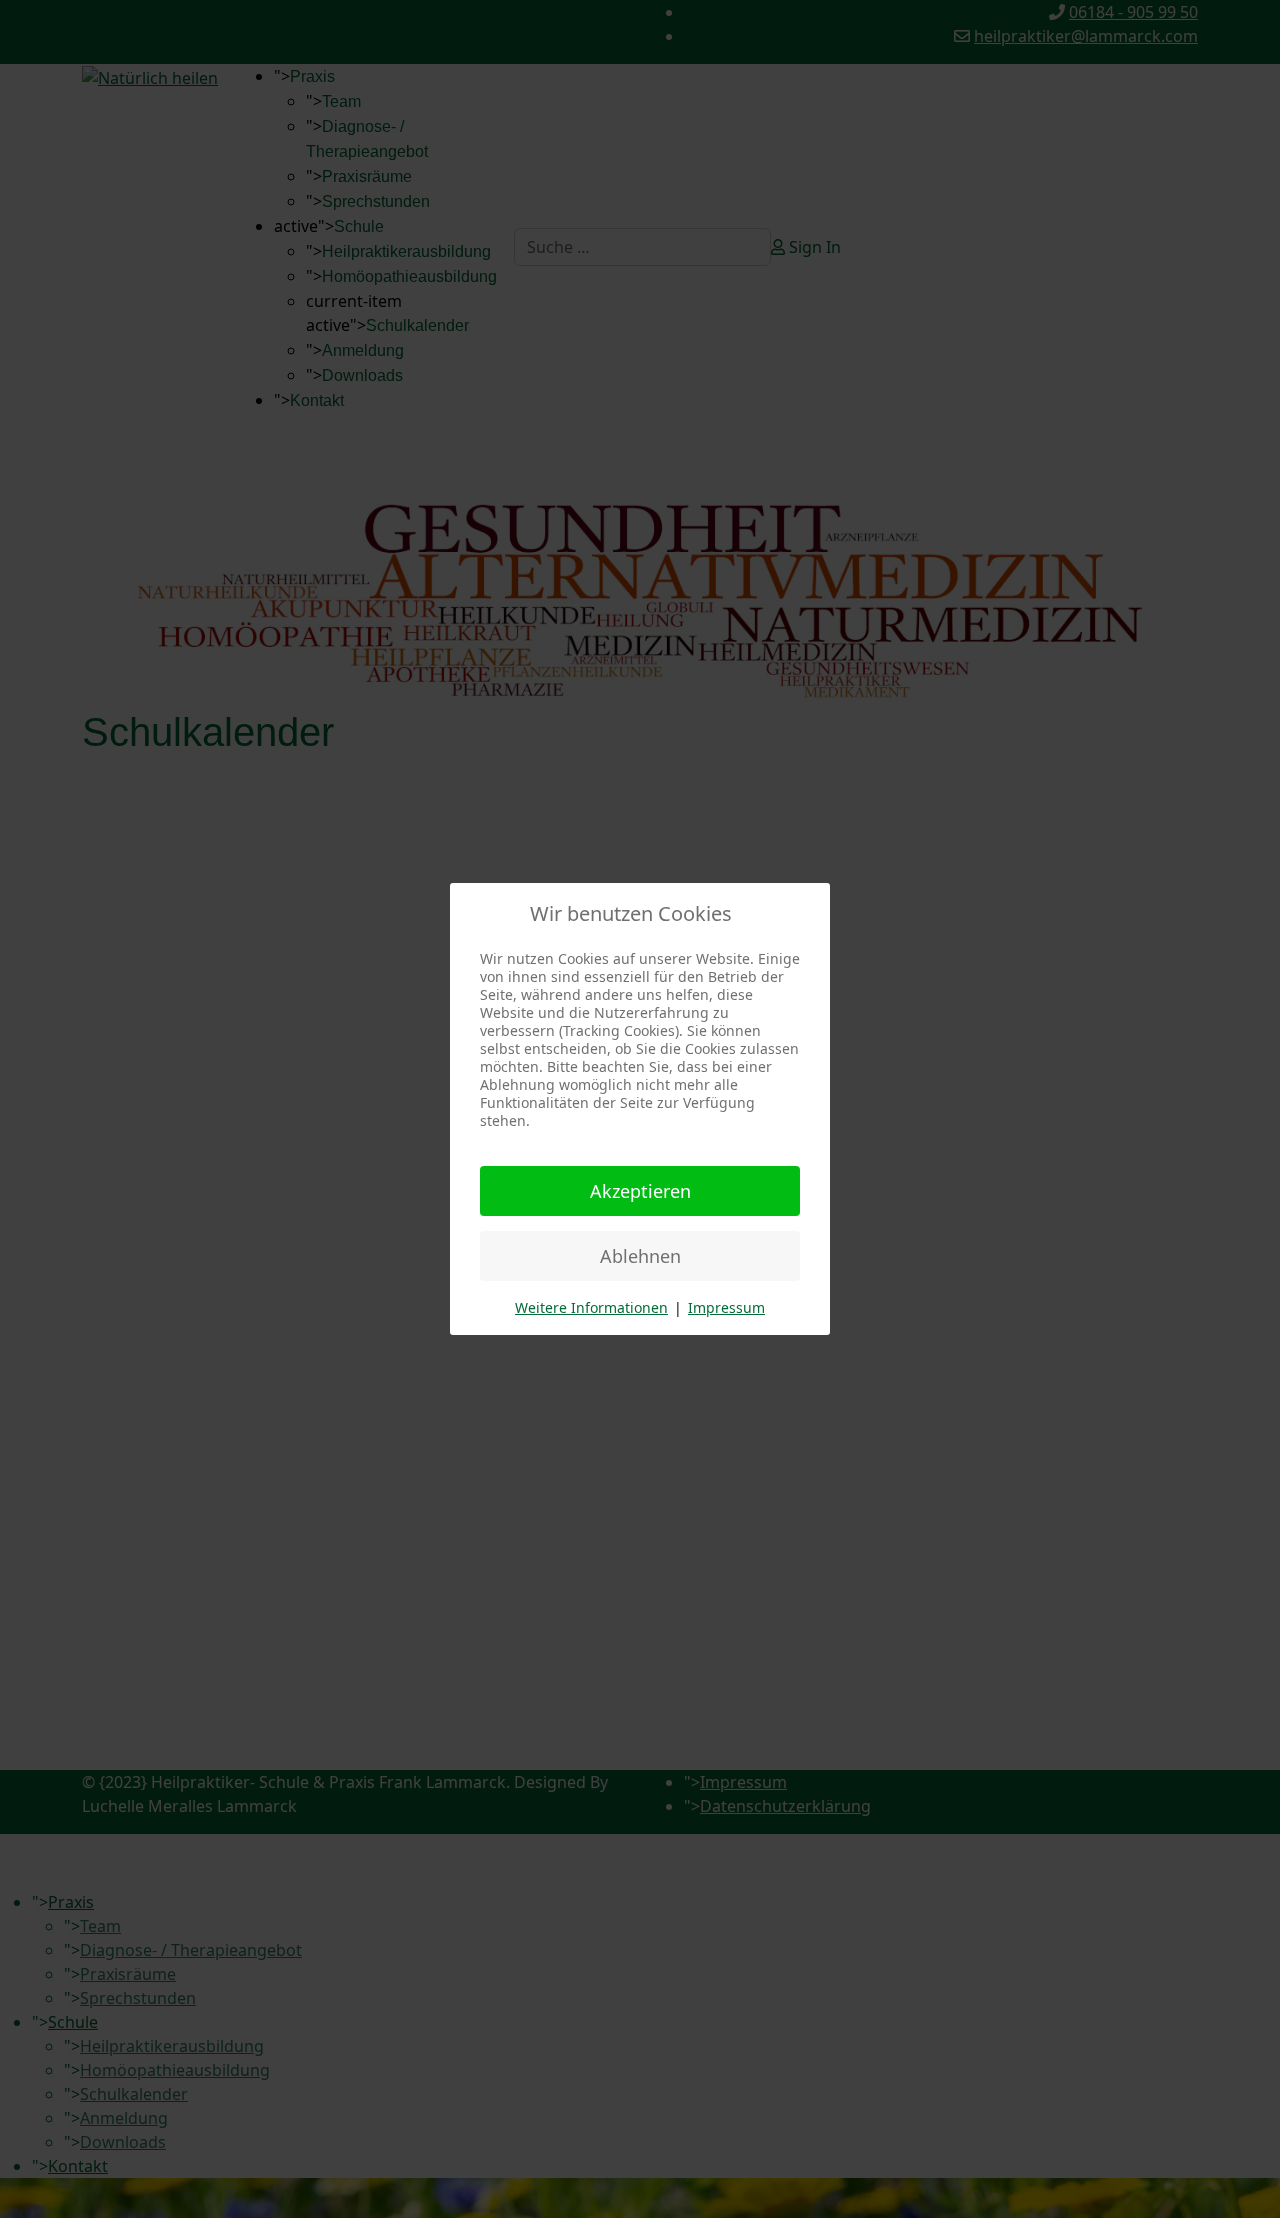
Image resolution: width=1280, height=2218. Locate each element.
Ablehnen (640, 1256)
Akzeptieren (640, 1191)
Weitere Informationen (591, 1307)
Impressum (726, 1307)
